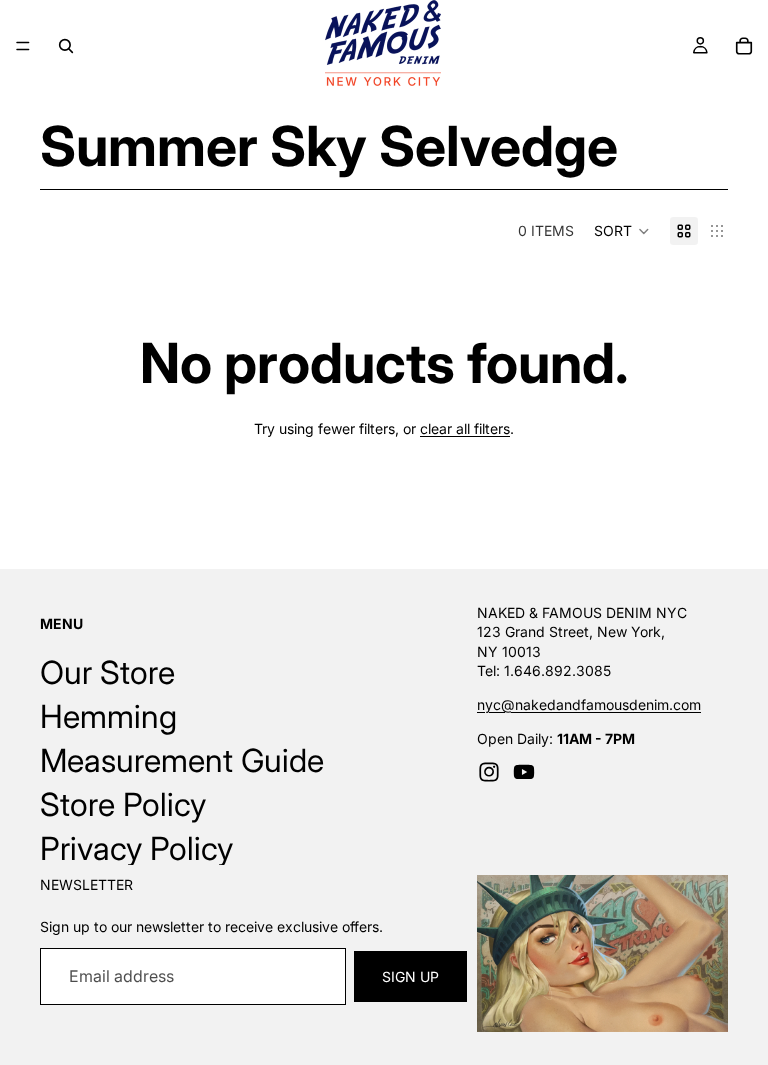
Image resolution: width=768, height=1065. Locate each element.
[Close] (704, 390)
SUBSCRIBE (384, 609)
